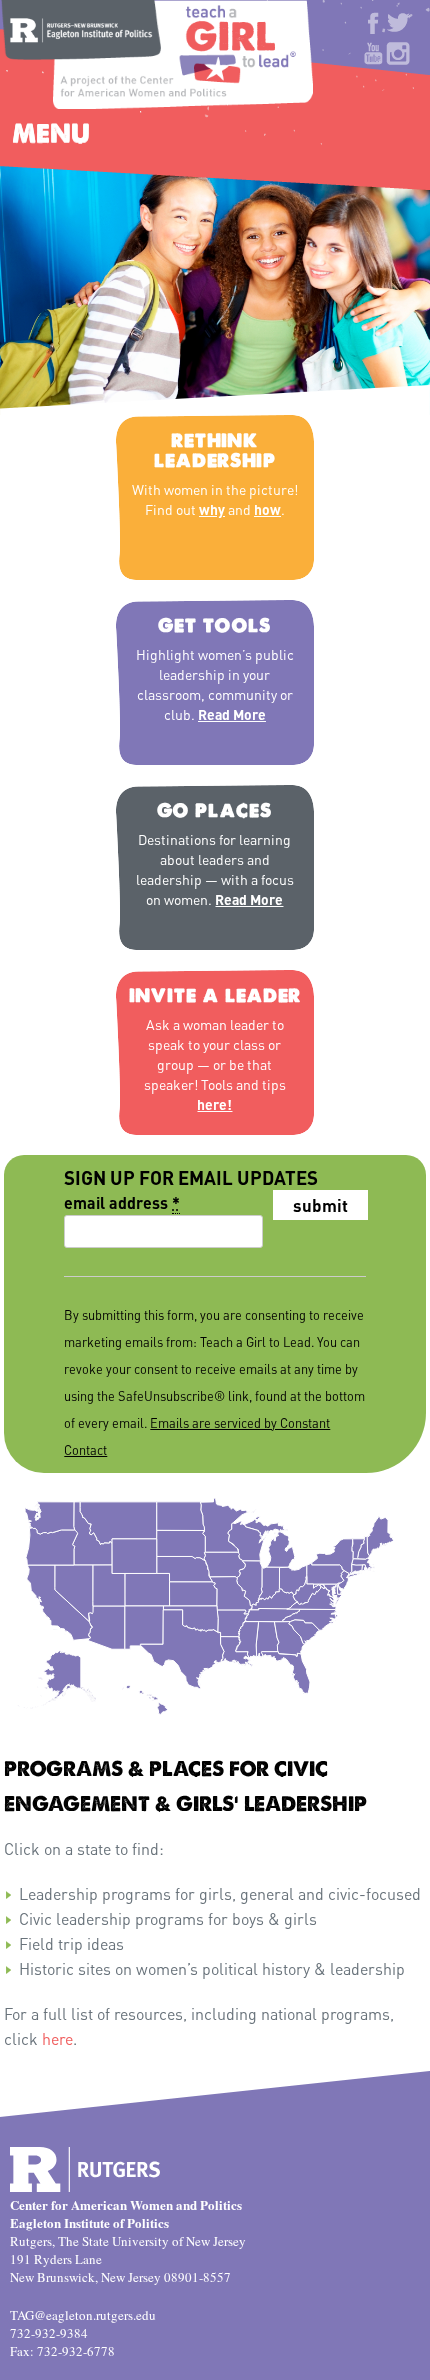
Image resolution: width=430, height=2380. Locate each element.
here (57, 2038)
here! (214, 1104)
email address (122, 1202)
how (267, 509)
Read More (232, 714)
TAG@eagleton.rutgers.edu (83, 2315)
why (212, 509)
